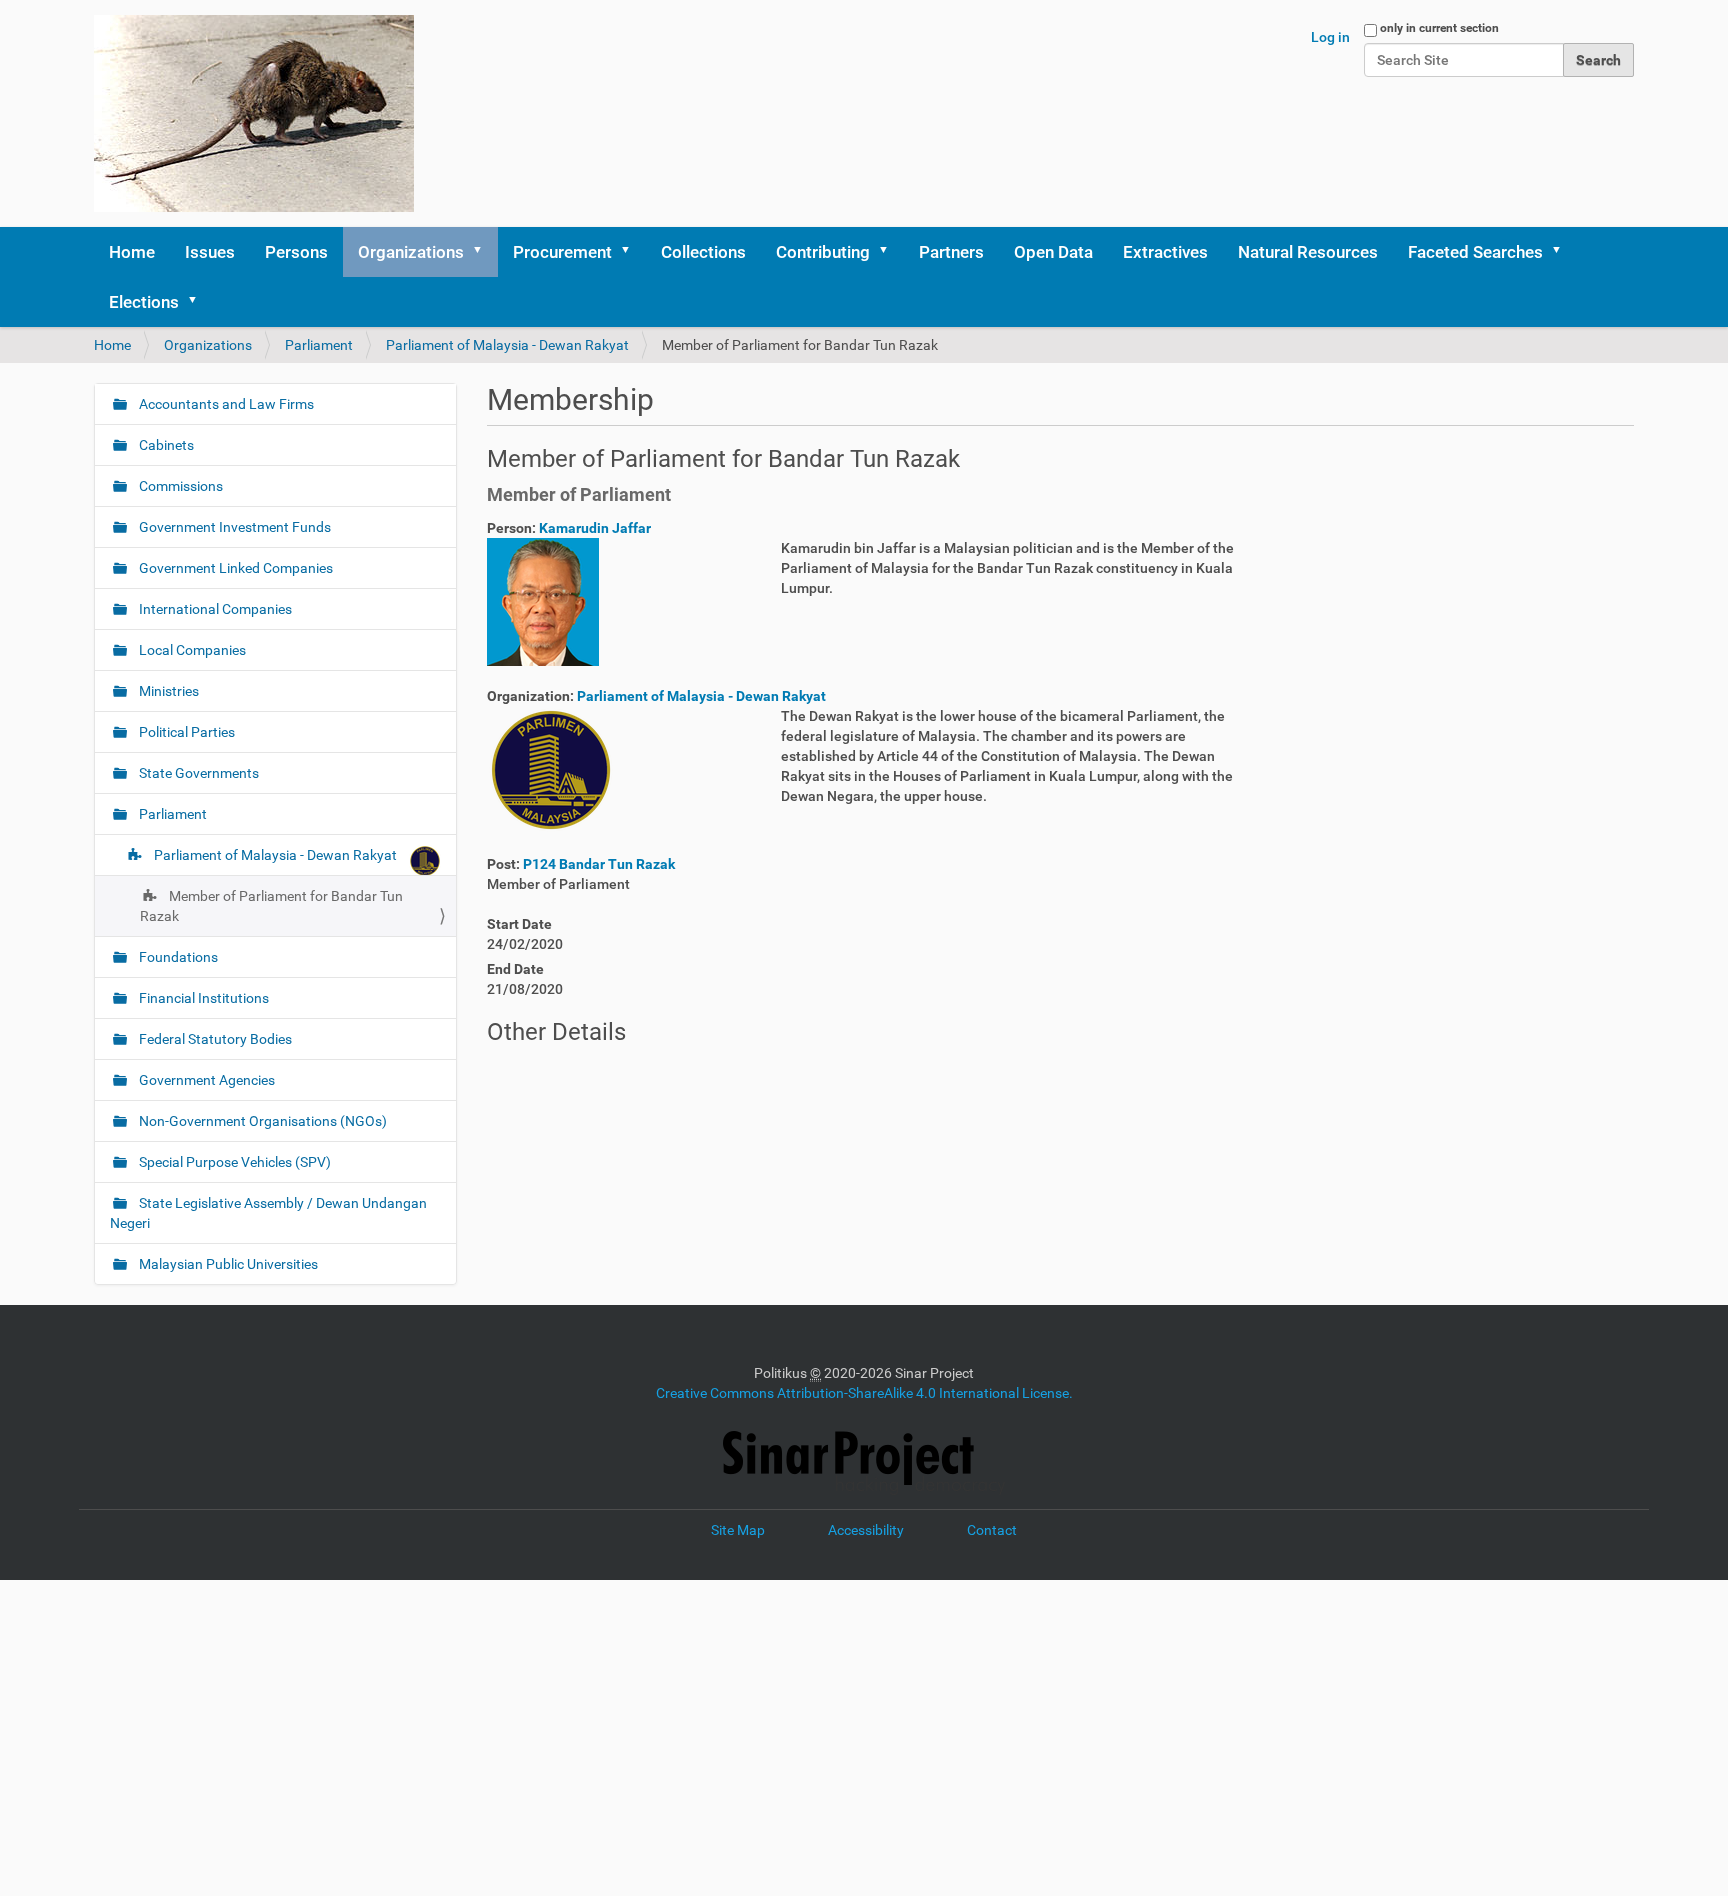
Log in (1330, 37)
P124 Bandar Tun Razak (599, 864)
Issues (210, 252)
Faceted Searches (1475, 252)
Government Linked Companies (234, 568)
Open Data (1053, 252)
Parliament (319, 345)
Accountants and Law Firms (225, 404)
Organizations (411, 252)
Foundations (177, 957)
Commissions (179, 486)
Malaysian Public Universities (227, 1264)
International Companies (214, 609)
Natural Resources (1308, 252)
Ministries (167, 691)
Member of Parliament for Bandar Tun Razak (271, 906)
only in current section (1439, 28)
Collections (703, 252)
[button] (484, 252)
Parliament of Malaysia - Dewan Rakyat (507, 345)
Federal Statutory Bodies (214, 1039)
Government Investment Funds (233, 527)
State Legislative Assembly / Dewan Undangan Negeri (268, 1213)
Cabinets (165, 445)
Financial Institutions (202, 998)
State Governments (197, 773)
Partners (951, 252)
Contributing (823, 252)
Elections (144, 302)
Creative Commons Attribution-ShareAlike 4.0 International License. (864, 1393)
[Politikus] (254, 113)
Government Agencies (205, 1080)
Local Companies (191, 650)
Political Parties (185, 732)
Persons (296, 252)
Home (132, 252)
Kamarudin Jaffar (595, 528)
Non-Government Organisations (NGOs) (261, 1121)
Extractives (1165, 252)
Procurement (562, 252)
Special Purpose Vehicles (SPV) (233, 1162)
